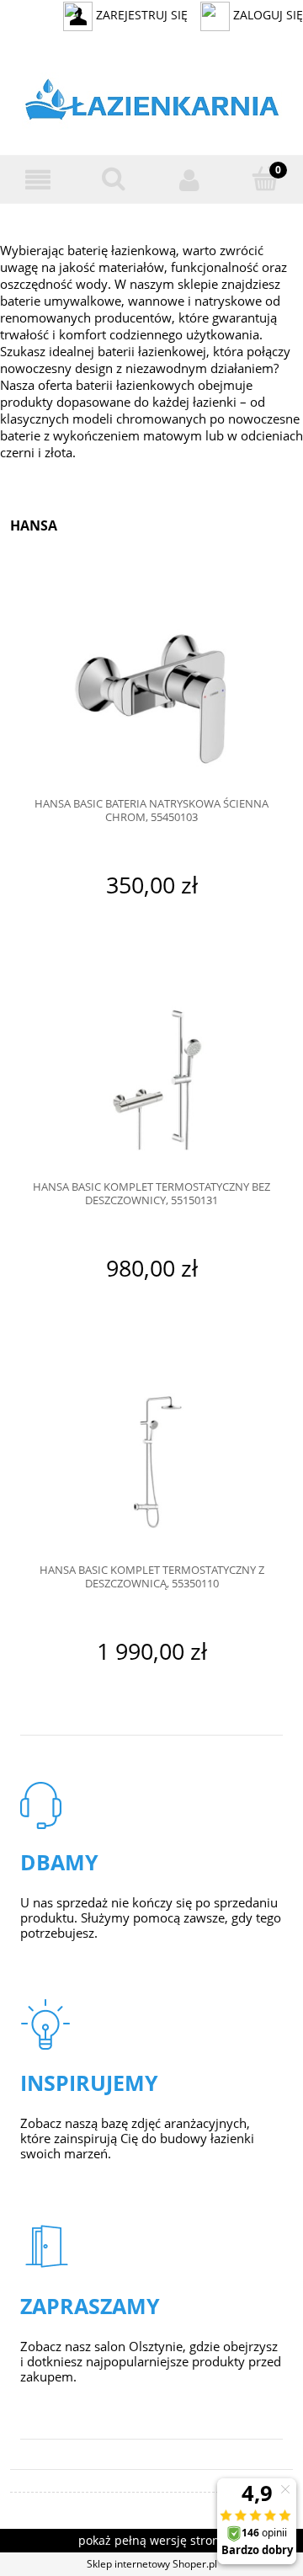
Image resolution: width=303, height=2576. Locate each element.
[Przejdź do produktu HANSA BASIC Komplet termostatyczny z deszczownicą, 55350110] (151, 1457)
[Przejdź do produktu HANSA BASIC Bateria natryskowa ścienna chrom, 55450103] (151, 692)
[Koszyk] (265, 179)
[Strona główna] (152, 103)
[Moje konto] (189, 180)
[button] (38, 180)
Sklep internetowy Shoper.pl (152, 2564)
